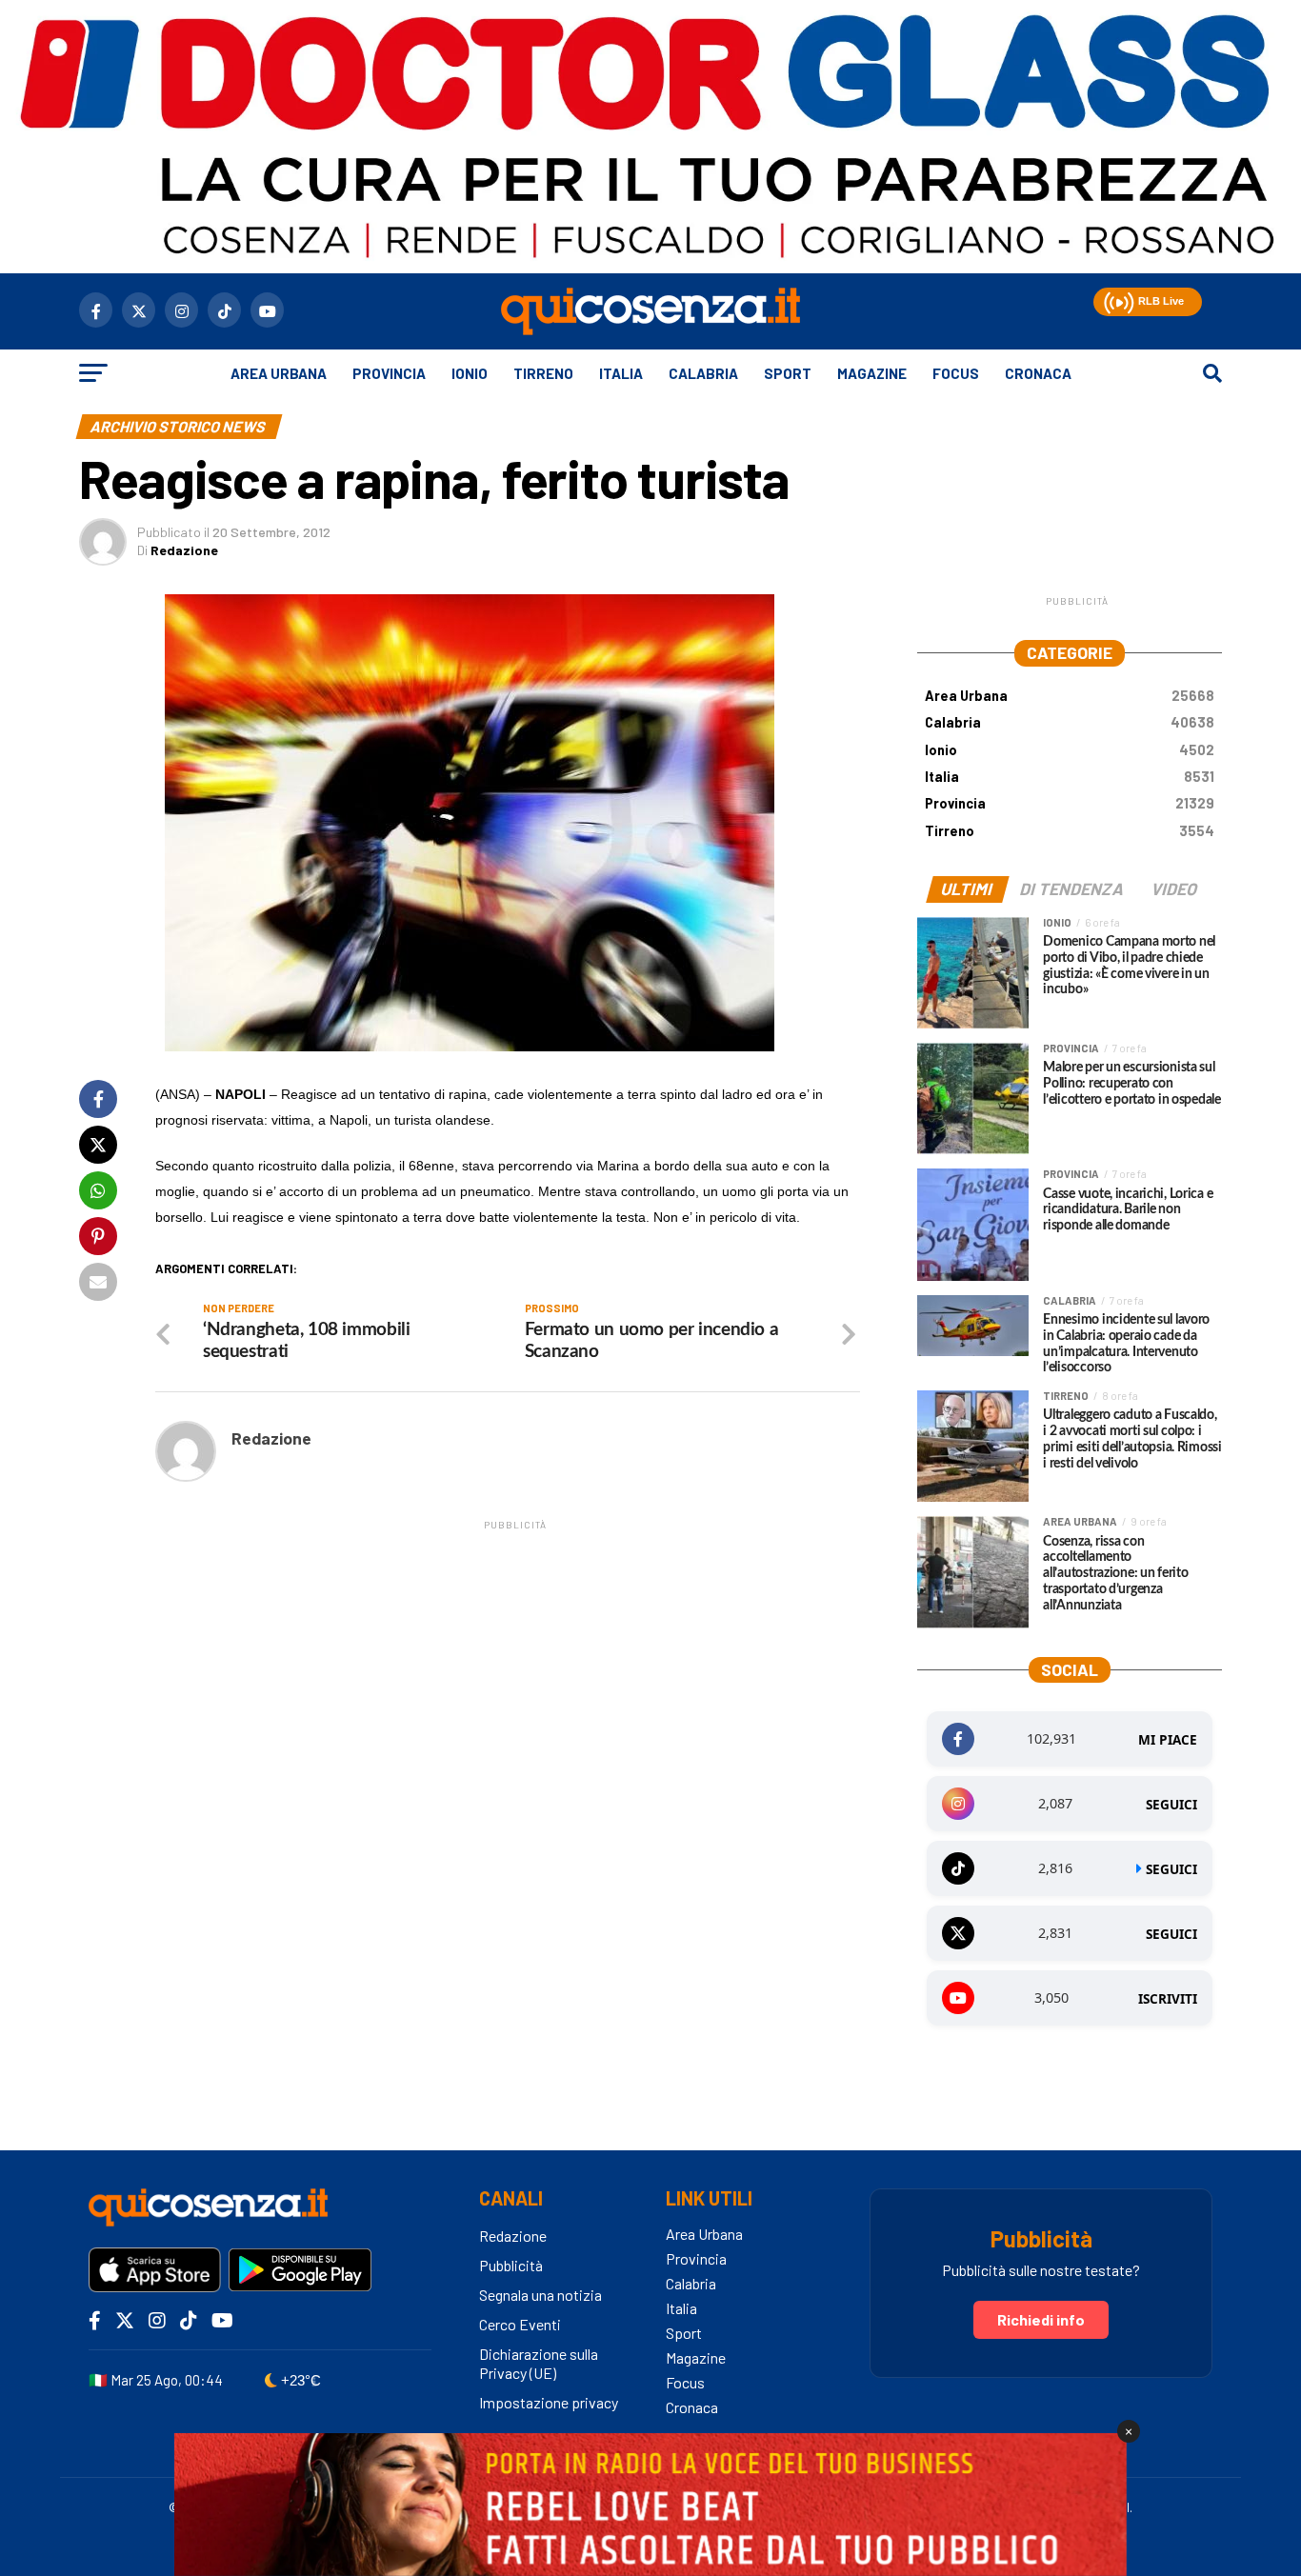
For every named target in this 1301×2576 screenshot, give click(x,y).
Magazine (872, 373)
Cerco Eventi (520, 2324)
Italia (621, 373)
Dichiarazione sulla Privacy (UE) (539, 2364)
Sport (788, 373)
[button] (1117, 300)
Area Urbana (279, 373)
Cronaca (1038, 373)
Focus (956, 373)
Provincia (389, 373)
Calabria (703, 373)
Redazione (184, 550)
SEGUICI (1171, 1805)
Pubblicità (511, 2265)
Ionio (470, 373)
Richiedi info (1041, 2319)
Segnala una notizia (540, 2295)
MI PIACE (1168, 1740)
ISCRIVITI (1168, 1999)
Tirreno (543, 373)
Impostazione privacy (549, 2402)
